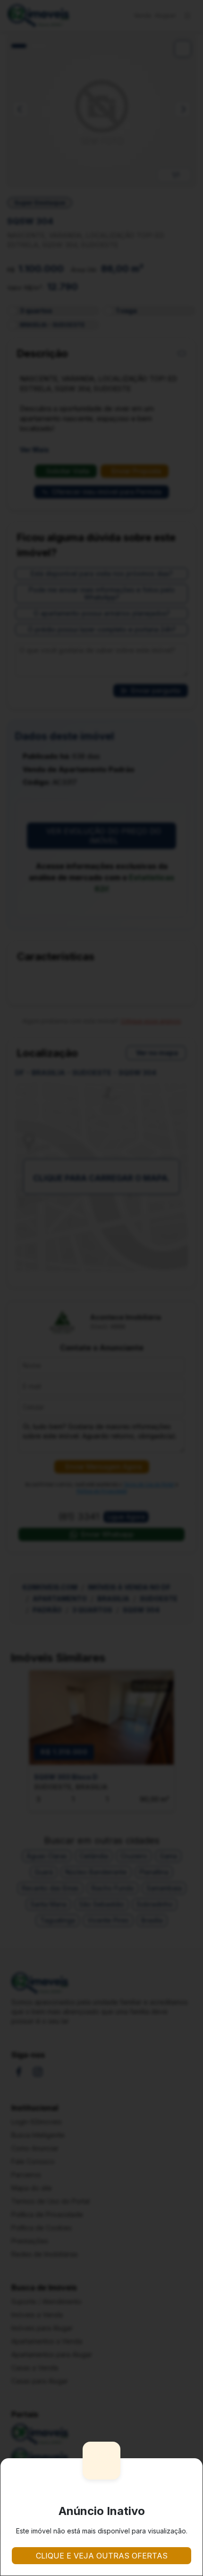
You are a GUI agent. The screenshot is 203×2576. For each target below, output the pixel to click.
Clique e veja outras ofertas (102, 2556)
